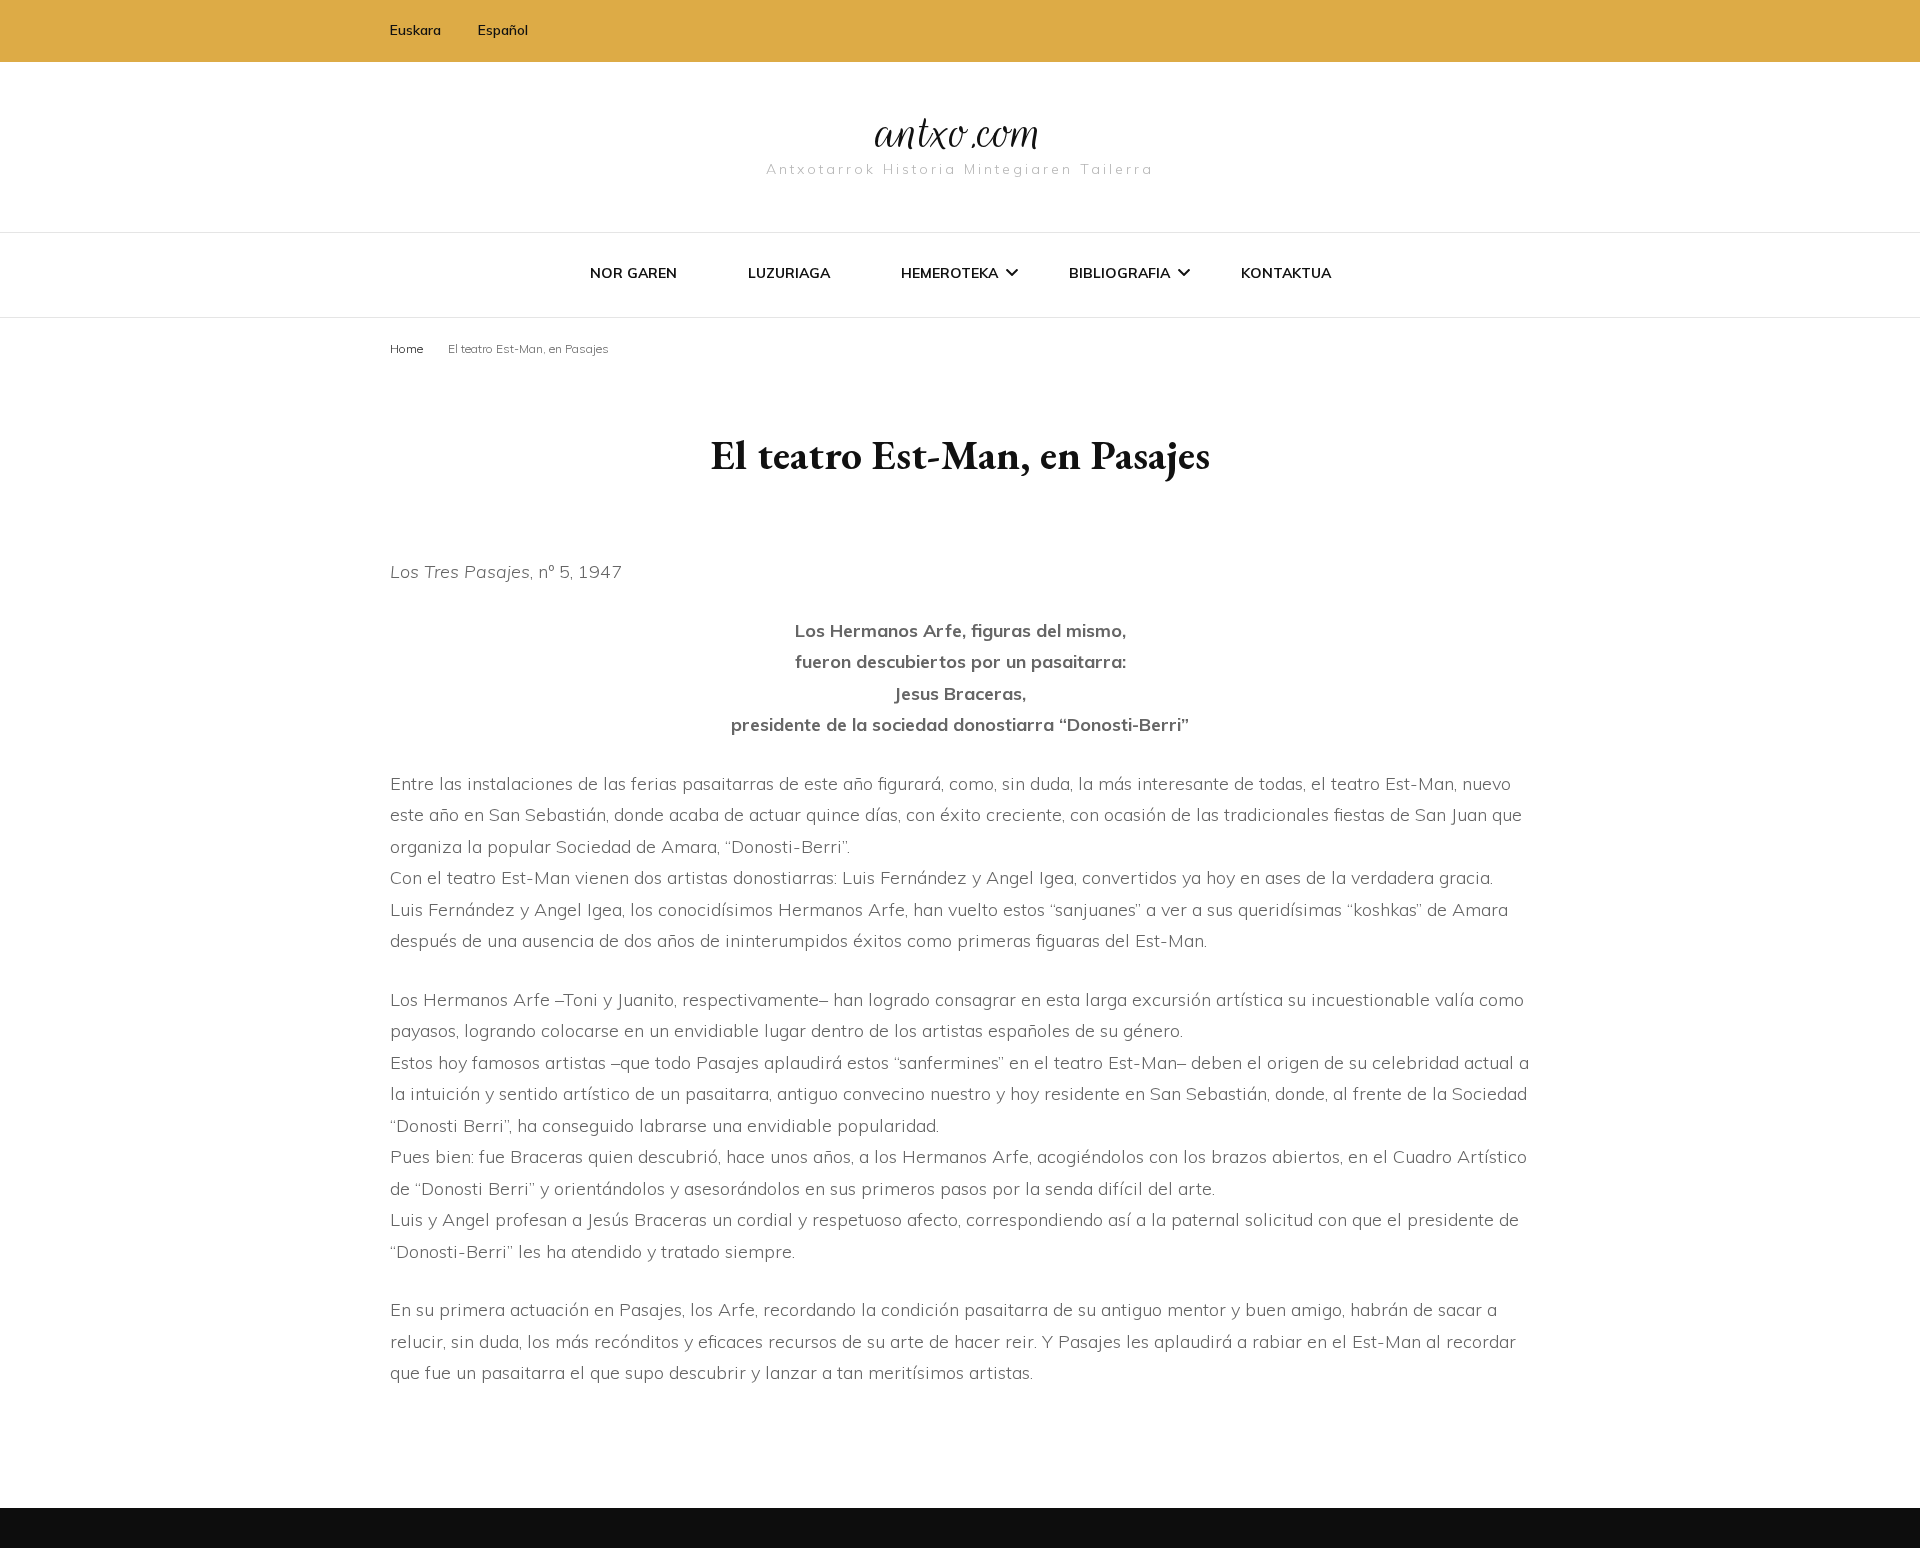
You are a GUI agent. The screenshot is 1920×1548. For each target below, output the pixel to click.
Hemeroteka (949, 273)
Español (503, 30)
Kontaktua (1286, 273)
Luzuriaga (789, 273)
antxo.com (960, 132)
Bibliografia (1119, 273)
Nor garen (633, 273)
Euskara (415, 30)
